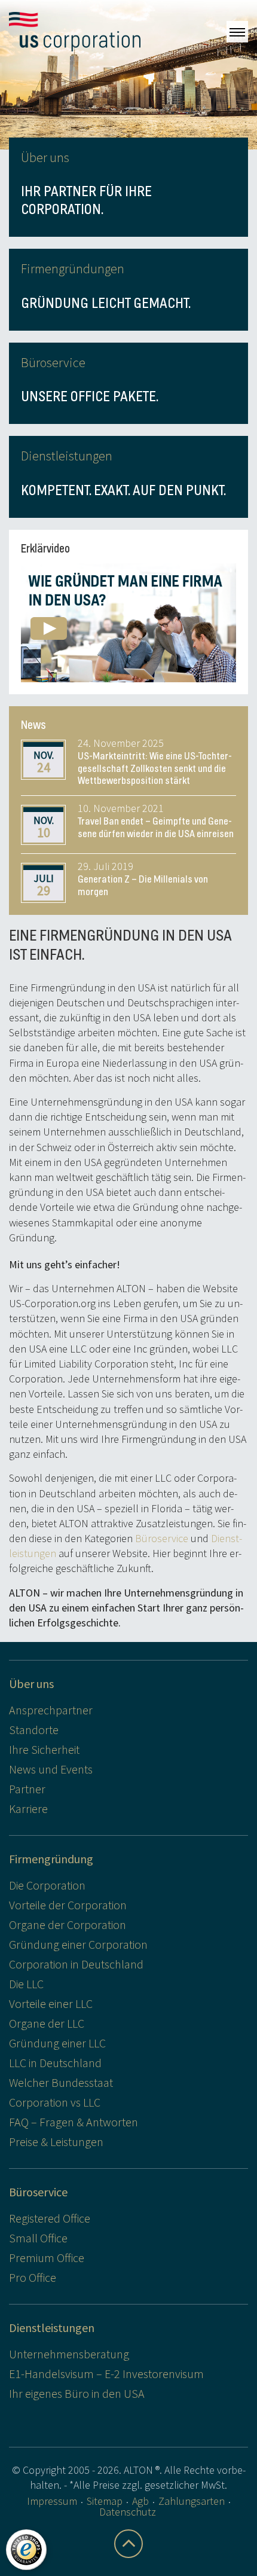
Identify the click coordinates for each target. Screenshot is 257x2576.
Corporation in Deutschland (76, 1964)
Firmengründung (51, 1859)
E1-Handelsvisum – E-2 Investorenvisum (106, 2374)
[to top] (128, 2544)
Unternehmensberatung (69, 2354)
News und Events (51, 1769)
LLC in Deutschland (55, 2063)
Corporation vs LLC (55, 2102)
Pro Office (33, 2277)
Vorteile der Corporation (68, 1905)
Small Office (38, 2238)
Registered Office (50, 2218)
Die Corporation (47, 1885)
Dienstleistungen (52, 2328)
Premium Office (47, 2258)
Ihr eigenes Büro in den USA (77, 2393)
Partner (27, 1789)
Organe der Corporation (68, 1925)
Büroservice (162, 1538)
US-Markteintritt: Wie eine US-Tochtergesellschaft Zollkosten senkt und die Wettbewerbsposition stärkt (155, 768)
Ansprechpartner (51, 1710)
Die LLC (26, 1984)
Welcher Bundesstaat (61, 2082)
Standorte (34, 1730)
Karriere (28, 1809)
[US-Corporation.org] (75, 32)
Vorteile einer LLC (51, 2003)
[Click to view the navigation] (237, 32)
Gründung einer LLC (57, 2043)
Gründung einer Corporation (78, 1944)
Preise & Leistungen (56, 2142)
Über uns (31, 1684)
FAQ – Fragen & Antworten (74, 2122)
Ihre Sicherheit (44, 1749)
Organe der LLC (47, 2023)
